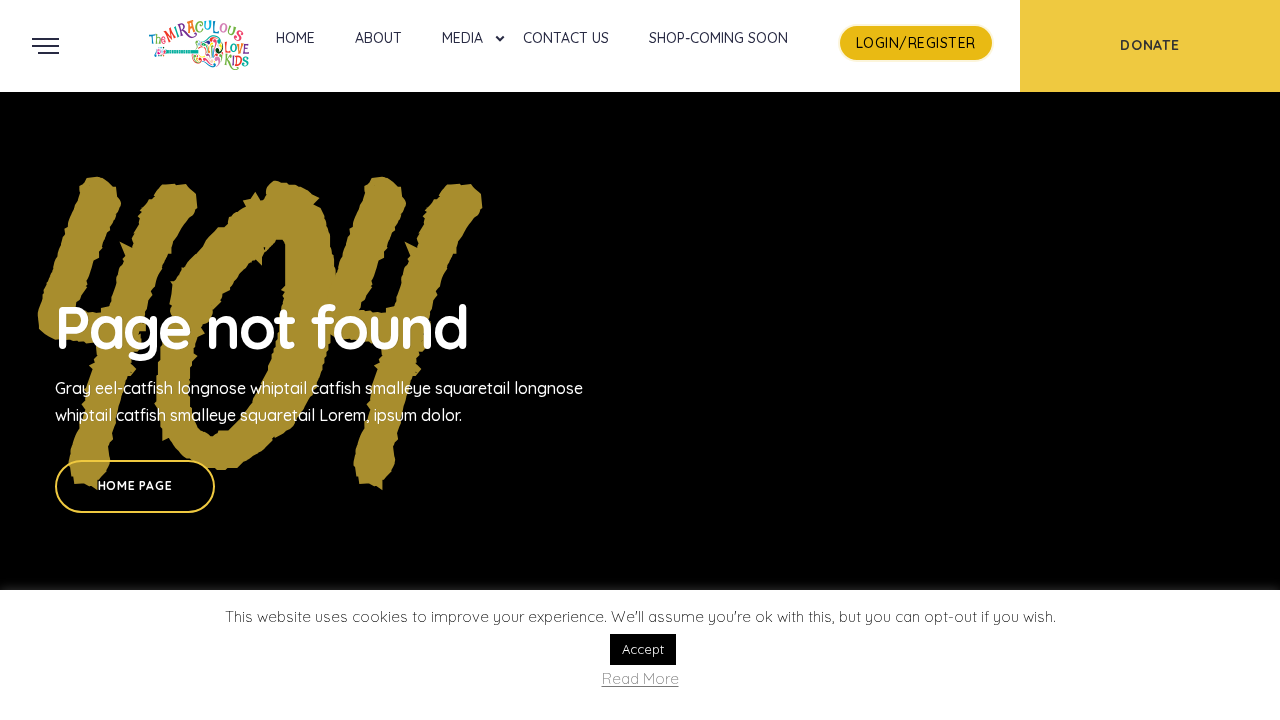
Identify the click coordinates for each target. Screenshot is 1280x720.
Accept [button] (643, 649)
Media (462, 38)
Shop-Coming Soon (718, 38)
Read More (640, 679)
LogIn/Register (916, 43)
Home (295, 38)
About (378, 38)
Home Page (135, 485)
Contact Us (566, 38)
